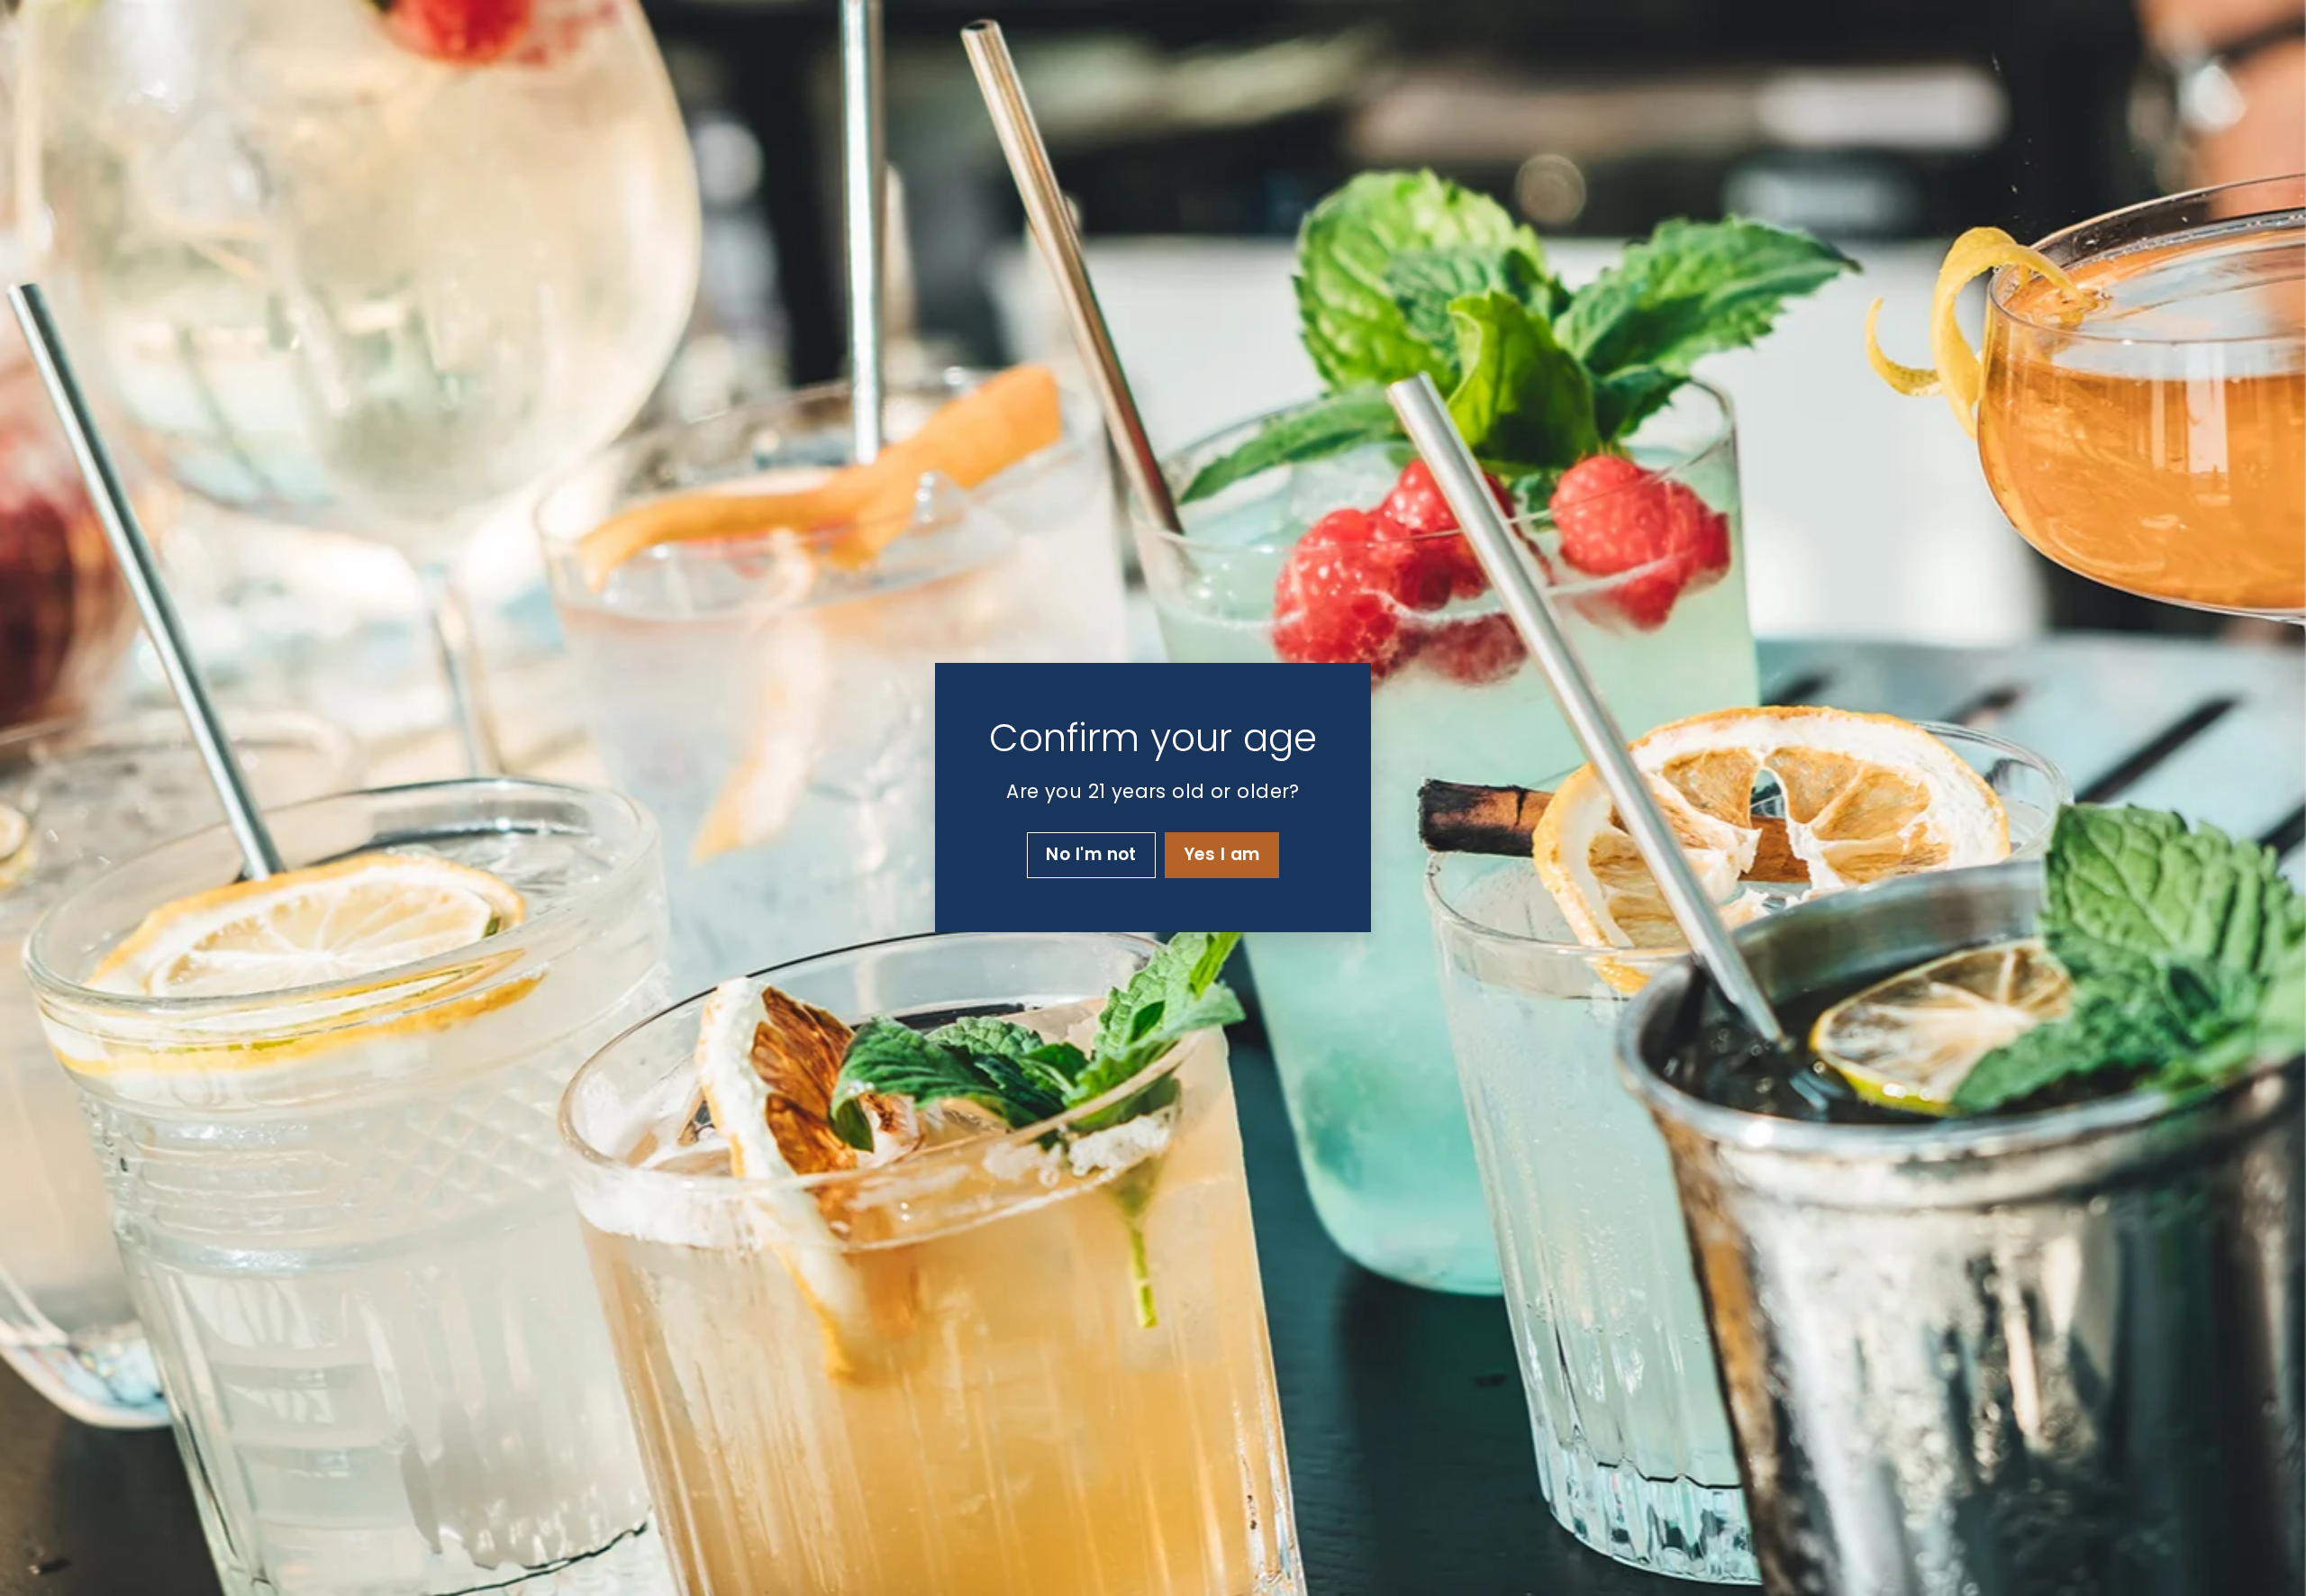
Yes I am (1222, 855)
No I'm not (1091, 855)
